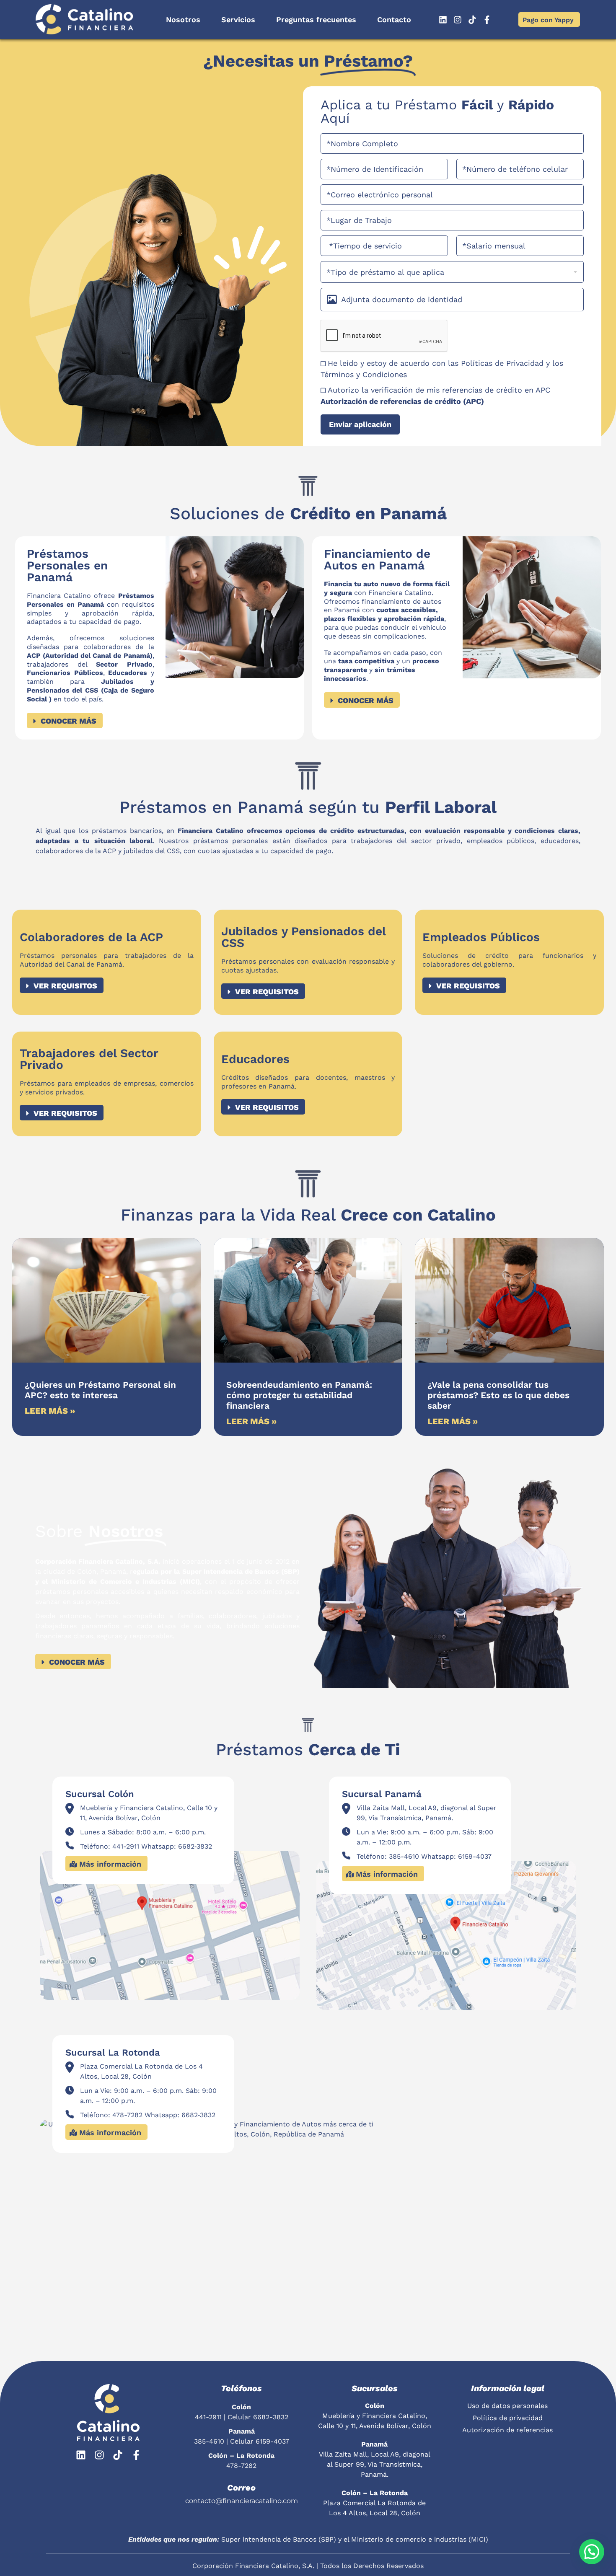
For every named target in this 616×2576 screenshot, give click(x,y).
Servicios (238, 19)
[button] (592, 2552)
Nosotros (183, 19)
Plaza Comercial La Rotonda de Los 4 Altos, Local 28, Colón (374, 2503)
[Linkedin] (443, 20)
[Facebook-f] (487, 20)
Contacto (394, 19)
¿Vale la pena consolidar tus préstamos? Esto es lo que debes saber (498, 1395)
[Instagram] (458, 20)
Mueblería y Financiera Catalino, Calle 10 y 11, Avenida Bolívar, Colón (375, 2416)
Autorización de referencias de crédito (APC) (402, 401)
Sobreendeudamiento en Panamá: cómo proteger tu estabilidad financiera (299, 1395)
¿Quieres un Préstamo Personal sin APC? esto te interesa (100, 1390)
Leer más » (50, 1411)
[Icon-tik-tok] (472, 20)
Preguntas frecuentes (316, 19)
